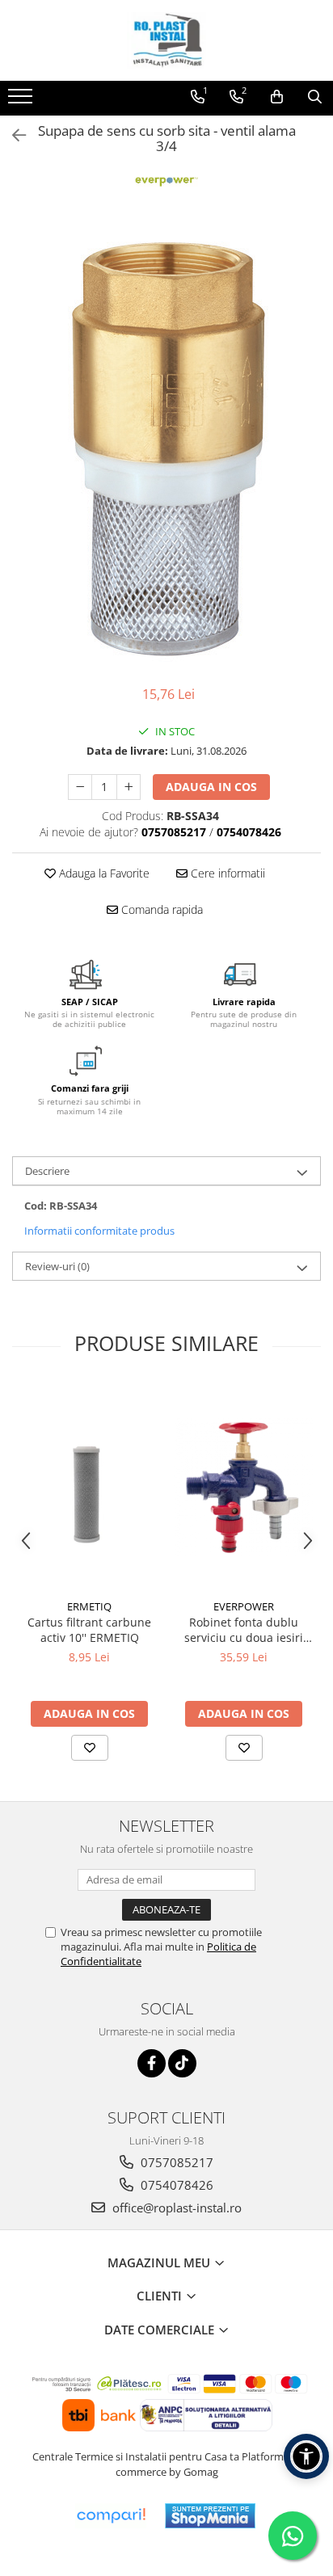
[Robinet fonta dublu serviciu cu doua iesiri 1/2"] (244, 1487)
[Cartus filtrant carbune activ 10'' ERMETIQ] (89, 1488)
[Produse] (22, 101)
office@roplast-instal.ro (175, 2208)
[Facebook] (152, 2063)
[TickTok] (182, 2063)
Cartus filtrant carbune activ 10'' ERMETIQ (89, 1630)
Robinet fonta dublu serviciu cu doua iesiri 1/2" (244, 1630)
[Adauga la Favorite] (90, 1748)
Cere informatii (226, 873)
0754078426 (175, 2185)
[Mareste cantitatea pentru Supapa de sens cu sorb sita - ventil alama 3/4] (129, 787)
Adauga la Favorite (103, 873)
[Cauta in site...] (315, 97)
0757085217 (175, 2162)
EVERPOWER (244, 1606)
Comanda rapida (160, 909)
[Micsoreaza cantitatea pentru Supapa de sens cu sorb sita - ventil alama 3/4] (80, 787)
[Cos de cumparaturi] (277, 97)
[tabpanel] (166, 446)
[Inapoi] (12, 135)
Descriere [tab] (47, 1171)
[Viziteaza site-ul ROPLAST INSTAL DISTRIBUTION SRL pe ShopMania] (210, 2516)
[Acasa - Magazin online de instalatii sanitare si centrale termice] (166, 40)
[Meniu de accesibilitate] (306, 2456)
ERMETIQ (89, 1606)
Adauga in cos (211, 787)
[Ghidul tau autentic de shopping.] (111, 2516)
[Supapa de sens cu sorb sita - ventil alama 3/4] (166, 446)
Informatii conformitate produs (99, 1231)
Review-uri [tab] (57, 1266)
